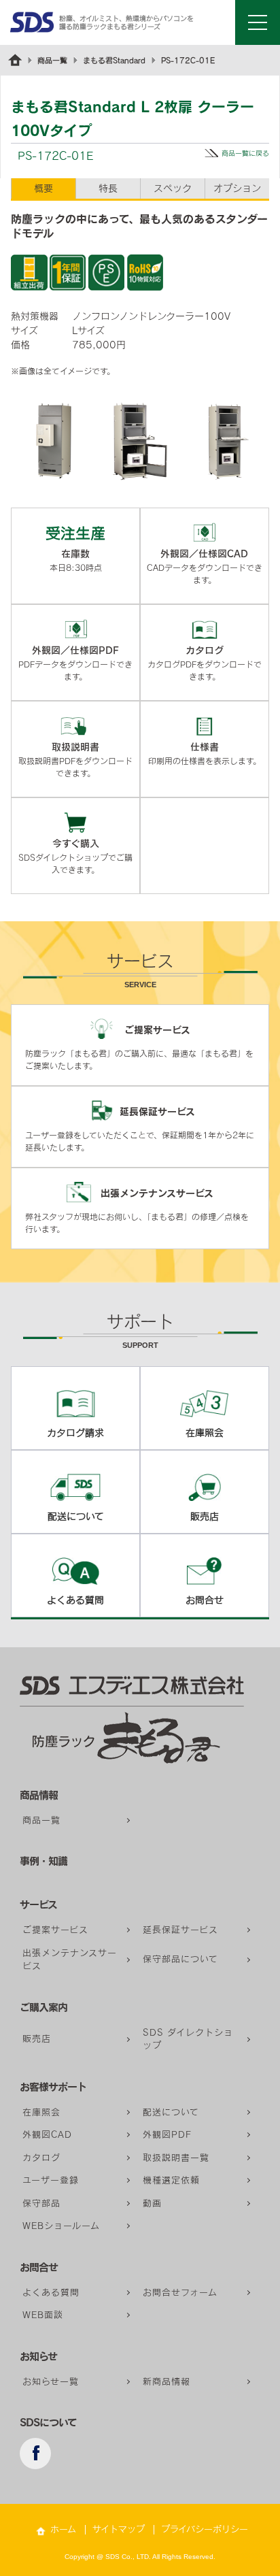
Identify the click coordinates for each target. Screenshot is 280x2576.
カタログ (41, 2158)
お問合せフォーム (180, 2293)
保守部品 (41, 2203)
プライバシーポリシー (205, 2529)
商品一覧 (52, 60)
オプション (237, 188)
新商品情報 (167, 2382)
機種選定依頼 (171, 2180)
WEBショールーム (61, 2226)
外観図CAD (47, 2135)
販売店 (37, 2039)
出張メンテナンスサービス (70, 1960)
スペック (173, 188)
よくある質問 (51, 2293)
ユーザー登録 (51, 2180)
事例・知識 (43, 1861)
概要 (43, 188)
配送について (171, 2112)
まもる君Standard (114, 60)
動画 (152, 2203)
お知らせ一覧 (51, 2382)
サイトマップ (119, 2529)
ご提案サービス (55, 1930)
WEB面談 (43, 2315)
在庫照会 (41, 2112)
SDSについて (48, 2423)
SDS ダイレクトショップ (188, 2040)
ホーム (63, 2529)
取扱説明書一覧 (176, 2158)
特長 (108, 188)
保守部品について (180, 1959)
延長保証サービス (180, 1930)
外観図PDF (167, 2135)
